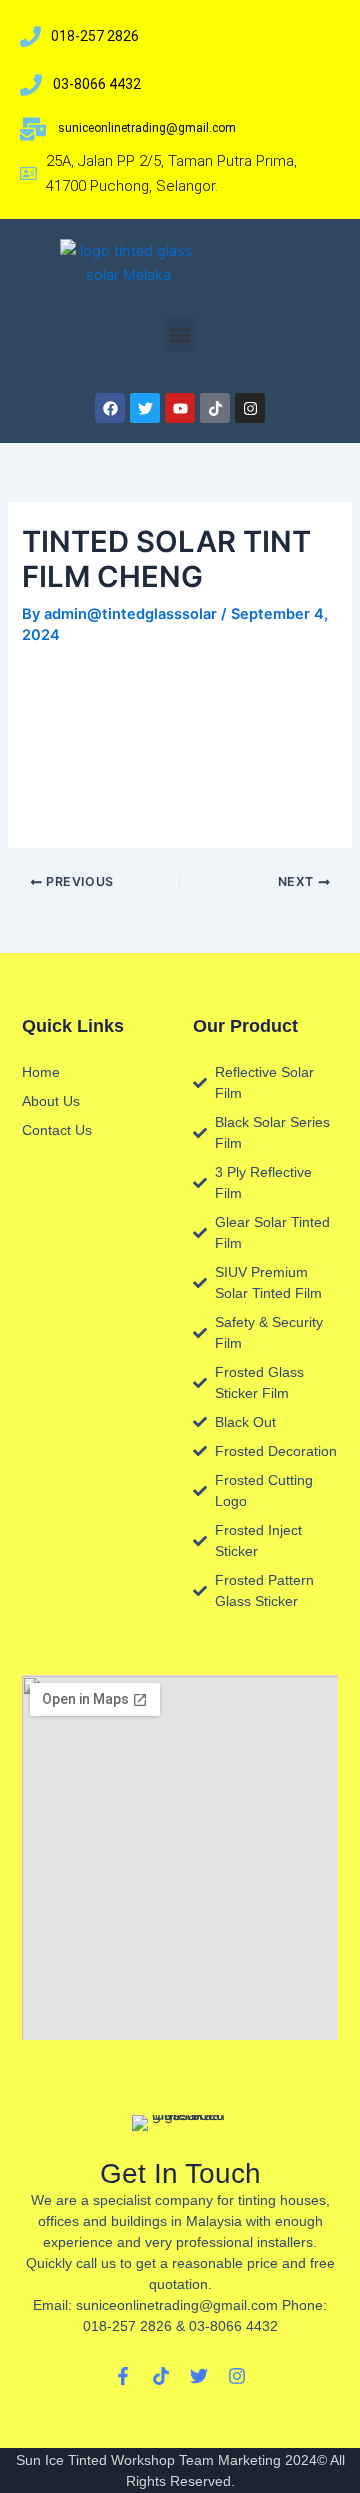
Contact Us (57, 1130)
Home (41, 1072)
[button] (180, 334)
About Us (51, 1101)
